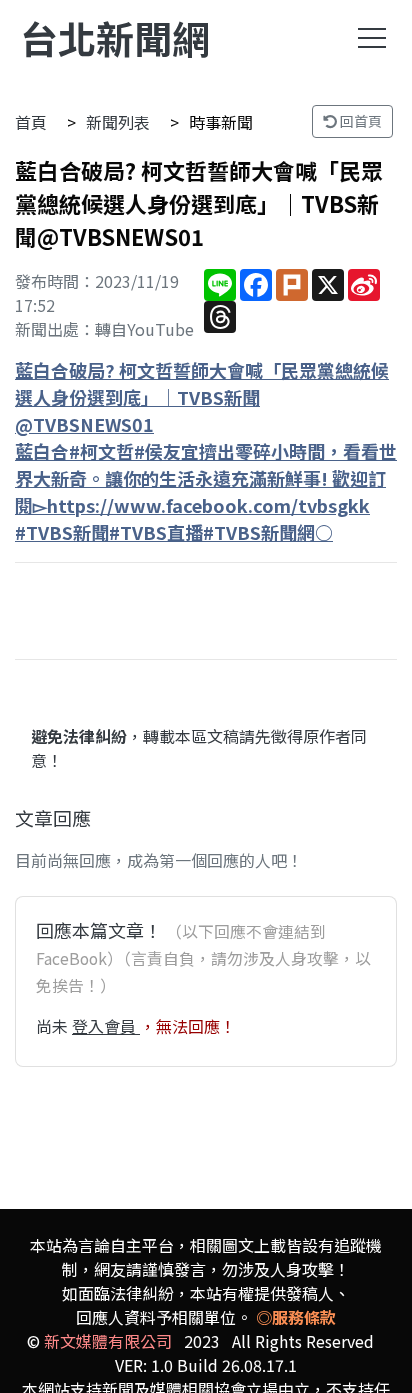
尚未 (54, 1026)
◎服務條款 (296, 1317)
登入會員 (106, 1026)
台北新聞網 (115, 37)
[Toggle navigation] (372, 38)
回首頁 (359, 121)
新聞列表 (118, 122)
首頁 (31, 122)
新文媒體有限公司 (108, 1341)
